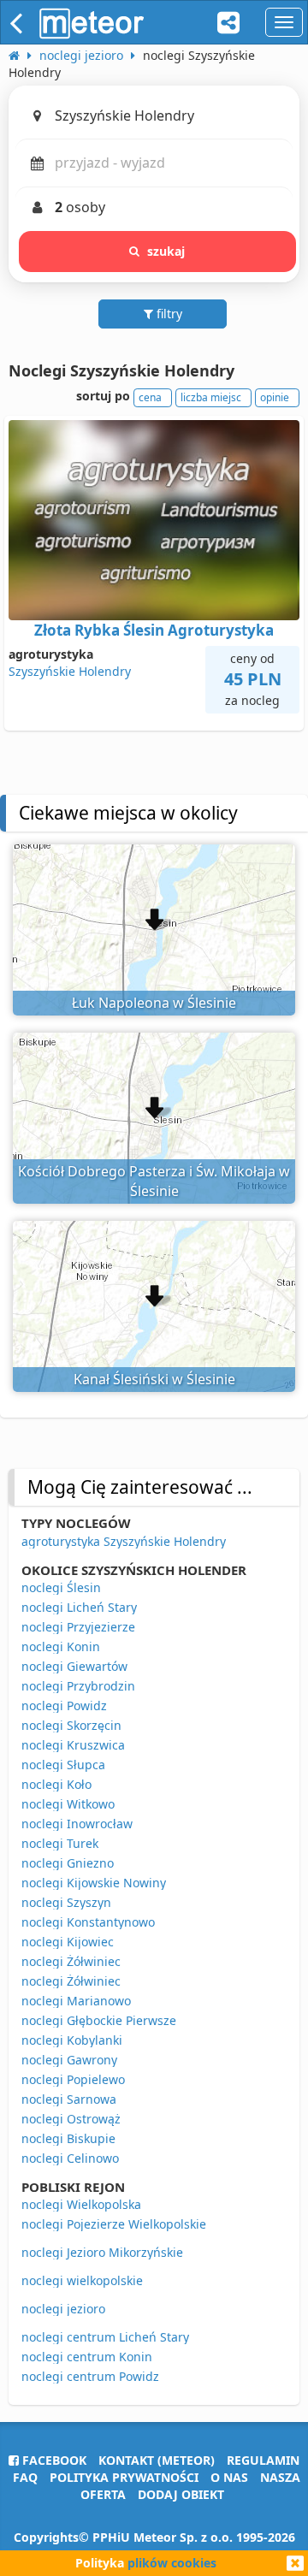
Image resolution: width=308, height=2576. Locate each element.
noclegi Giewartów (74, 1666)
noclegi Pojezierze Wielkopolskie (114, 2224)
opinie (275, 397)
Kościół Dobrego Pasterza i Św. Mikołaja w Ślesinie (154, 1181)
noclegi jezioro (63, 2309)
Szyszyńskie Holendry (70, 671)
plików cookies (172, 2563)
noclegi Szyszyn (66, 1902)
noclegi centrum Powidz (90, 2376)
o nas (229, 2477)
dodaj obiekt (181, 2494)
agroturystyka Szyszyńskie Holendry (124, 1541)
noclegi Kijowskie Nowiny (94, 1883)
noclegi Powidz (64, 1705)
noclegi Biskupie (68, 2138)
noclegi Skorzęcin (71, 1725)
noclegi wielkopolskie (82, 2280)
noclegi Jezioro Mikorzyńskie (102, 2252)
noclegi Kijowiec (68, 1942)
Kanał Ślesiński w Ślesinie (154, 1379)
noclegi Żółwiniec (71, 1961)
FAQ (25, 2477)
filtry (168, 314)
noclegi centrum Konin (87, 2357)
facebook (53, 2460)
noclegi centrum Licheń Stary (105, 2337)
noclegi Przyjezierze (78, 1627)
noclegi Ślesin (61, 1587)
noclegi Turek (60, 1843)
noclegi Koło (56, 1784)
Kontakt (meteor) (157, 2460)
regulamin (263, 2460)
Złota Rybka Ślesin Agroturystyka (154, 630)
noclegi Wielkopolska (81, 2204)
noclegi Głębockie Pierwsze (99, 2020)
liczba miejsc (211, 397)
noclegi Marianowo (76, 2001)
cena (150, 397)
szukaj (166, 251)
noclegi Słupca (63, 1765)
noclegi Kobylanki (72, 2040)
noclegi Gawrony (69, 2060)
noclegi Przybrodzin (78, 1686)
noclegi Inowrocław (77, 1824)
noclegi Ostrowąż (71, 2119)
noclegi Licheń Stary (79, 1607)
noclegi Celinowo (70, 2158)
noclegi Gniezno (68, 1863)
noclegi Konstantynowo (88, 1922)
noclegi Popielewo (73, 2079)
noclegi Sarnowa (69, 2099)
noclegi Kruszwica (73, 1745)
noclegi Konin (61, 1646)
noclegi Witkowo (68, 1804)
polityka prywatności (124, 2477)
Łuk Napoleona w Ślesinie (154, 1003)
